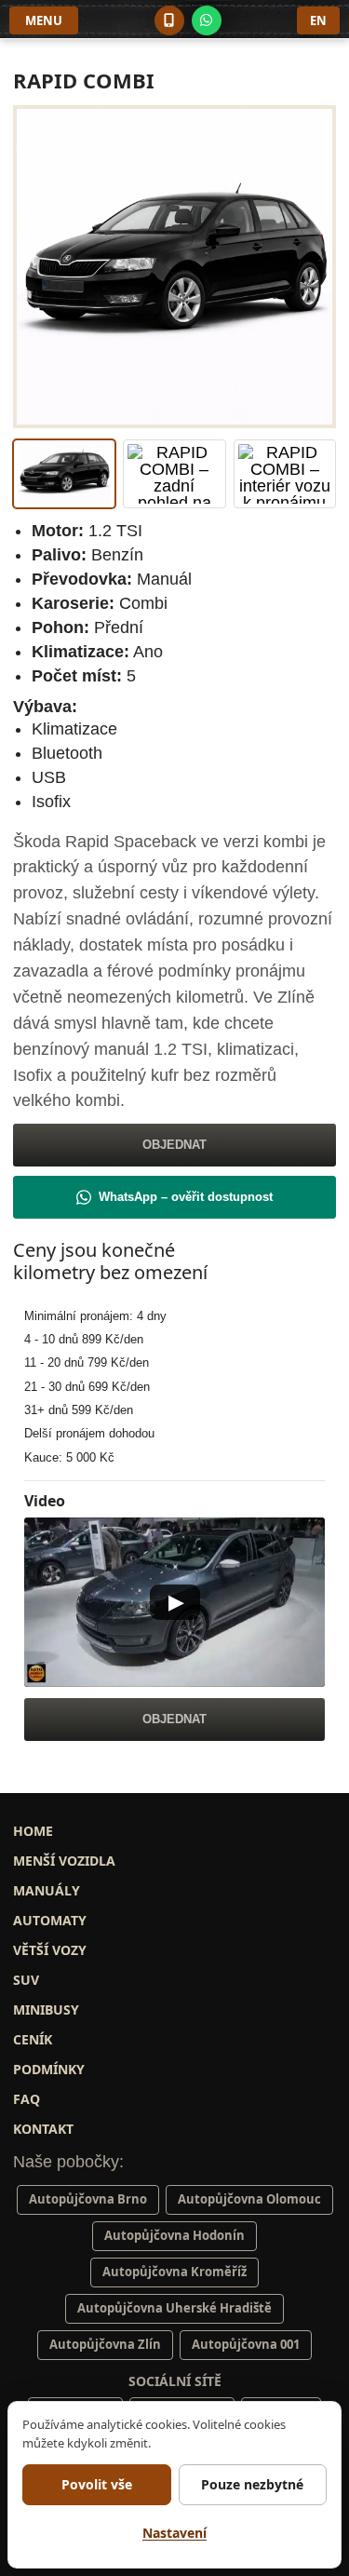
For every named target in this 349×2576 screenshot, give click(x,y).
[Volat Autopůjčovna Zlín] (169, 20)
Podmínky (49, 2069)
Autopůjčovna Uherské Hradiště (174, 2308)
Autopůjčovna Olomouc (249, 2199)
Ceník (33, 2039)
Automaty (50, 1920)
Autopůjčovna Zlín (105, 2344)
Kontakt (43, 2129)
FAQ (27, 2099)
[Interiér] (285, 474)
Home (33, 1831)
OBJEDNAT (174, 1145)
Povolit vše (97, 2484)
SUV (26, 1980)
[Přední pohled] (64, 474)
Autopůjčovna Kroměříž (174, 2272)
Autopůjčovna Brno (88, 2199)
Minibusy (46, 2010)
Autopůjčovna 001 (246, 2344)
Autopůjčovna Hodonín (174, 2235)
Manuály (47, 1890)
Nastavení (174, 2533)
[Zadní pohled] (174, 474)
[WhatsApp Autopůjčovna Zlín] (207, 20)
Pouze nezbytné (252, 2484)
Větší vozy (50, 1950)
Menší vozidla (64, 1861)
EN (318, 20)
